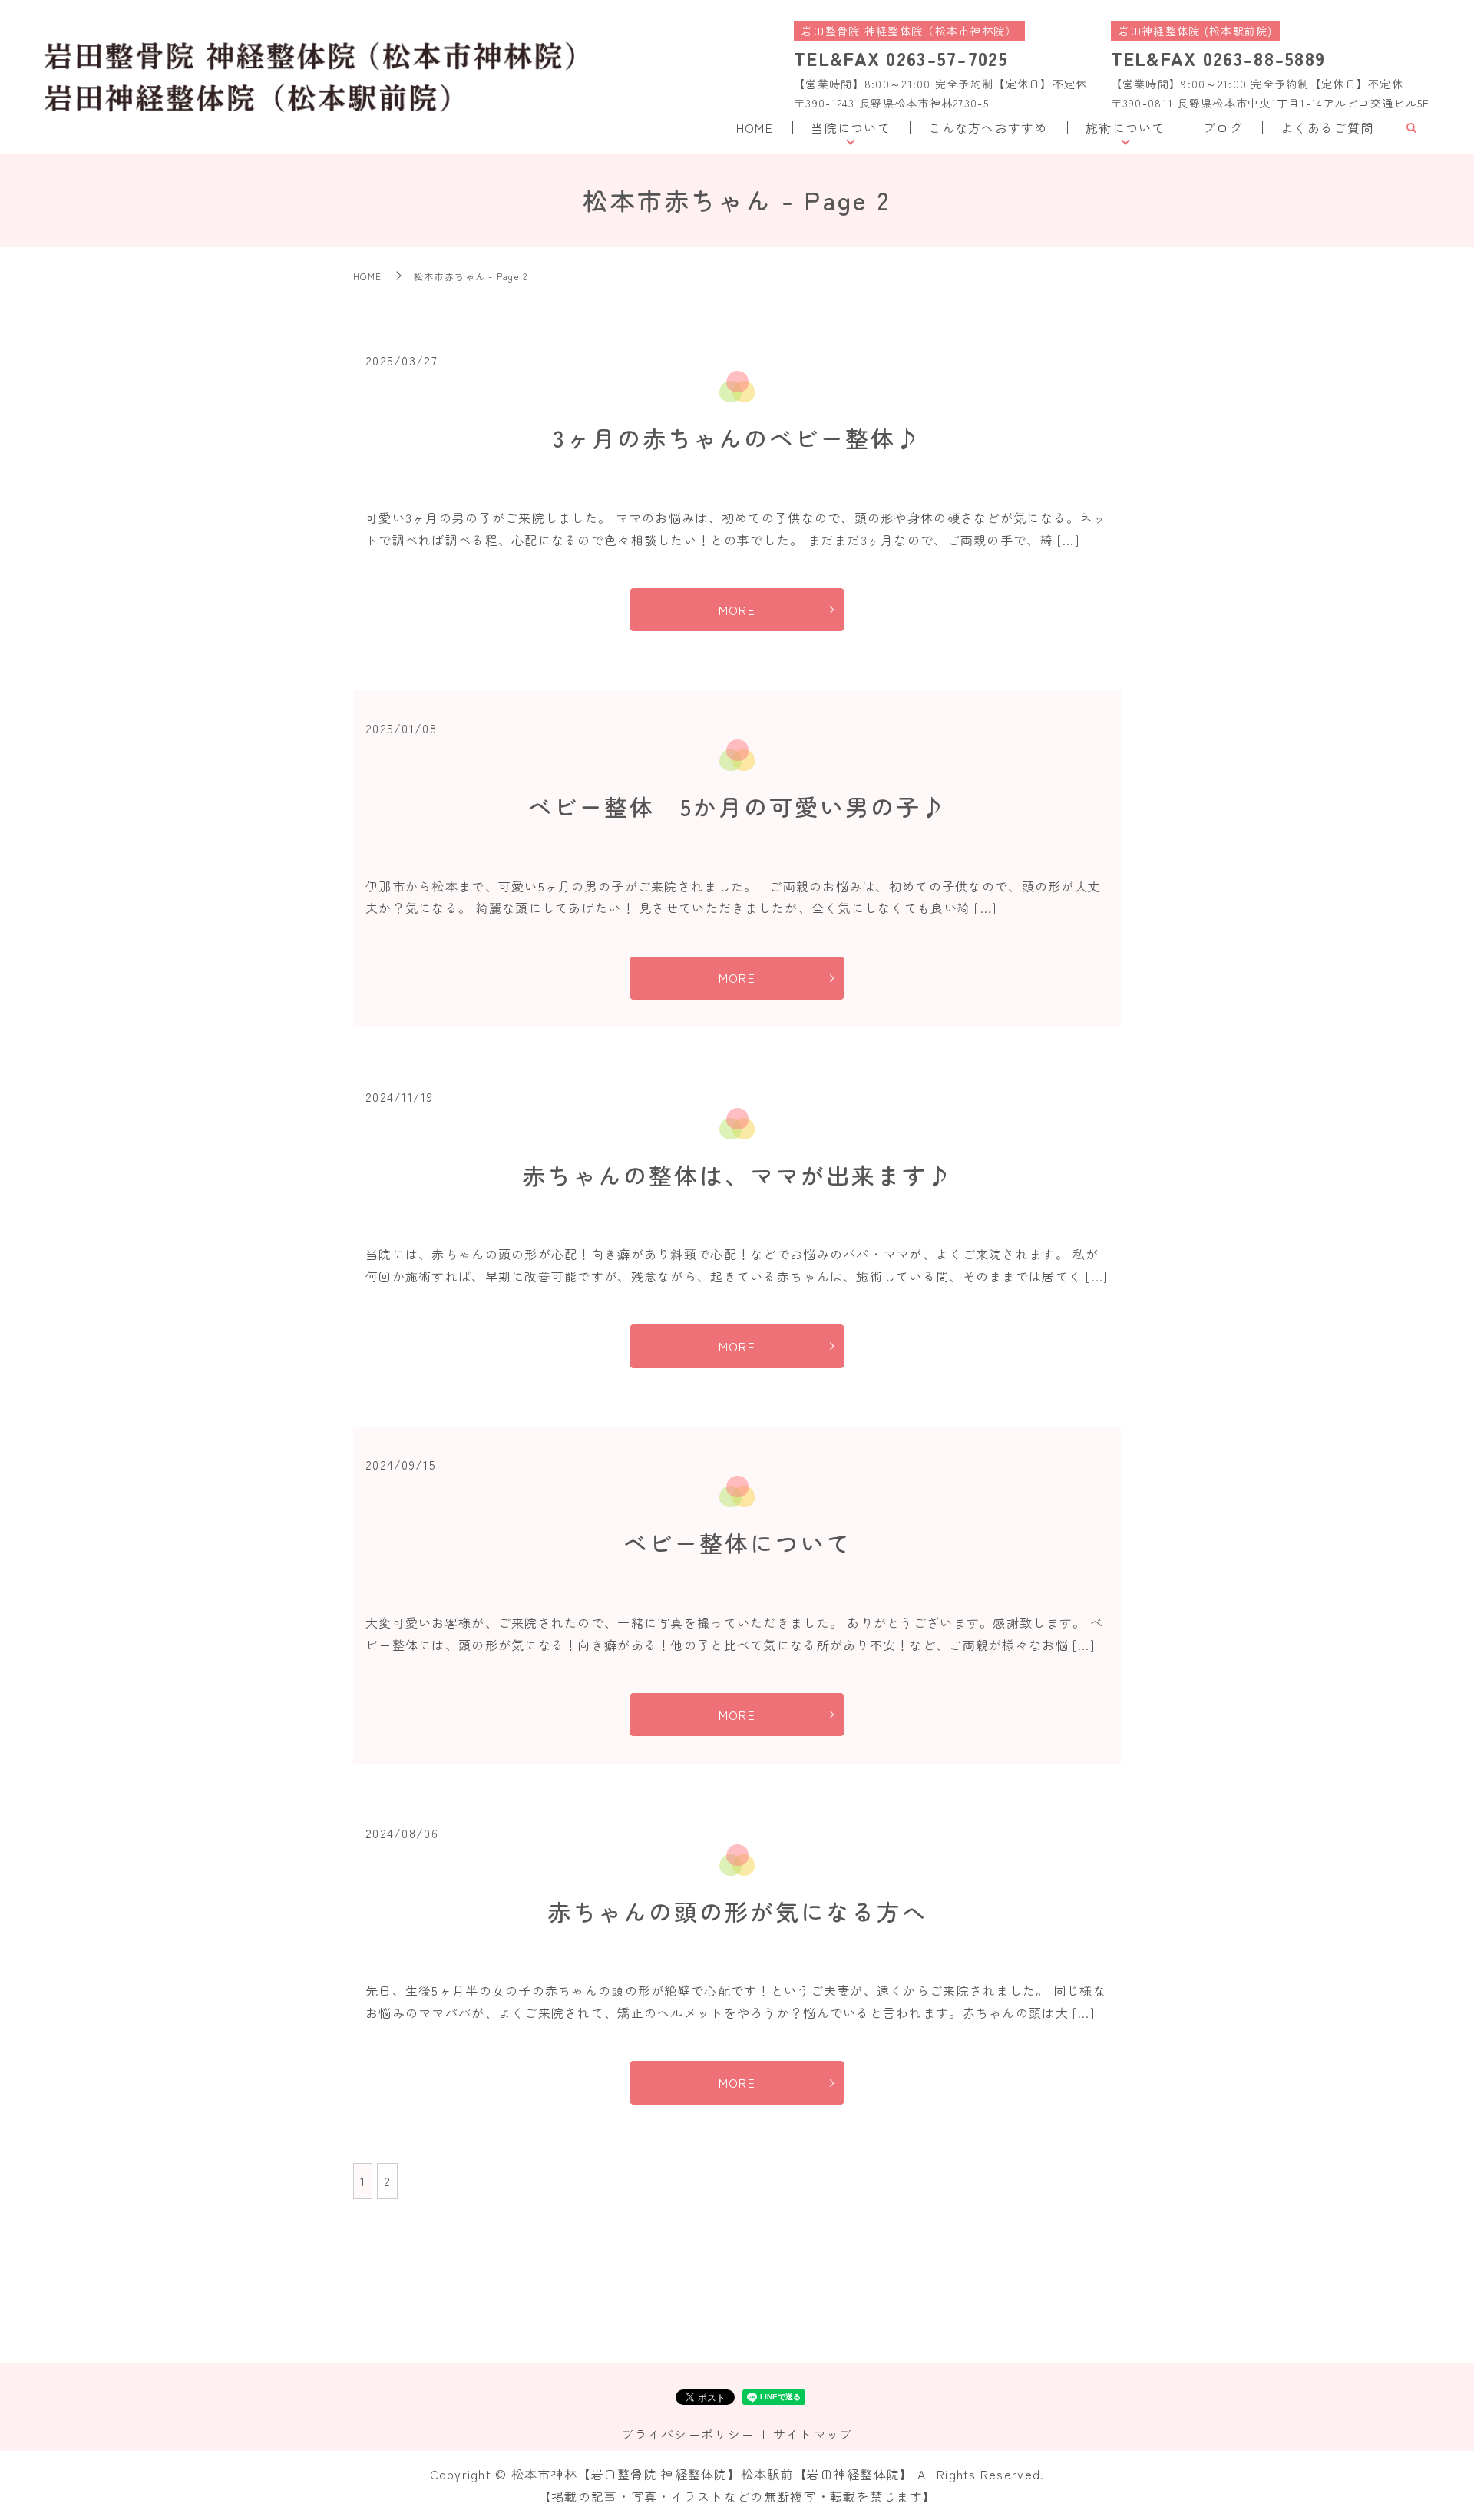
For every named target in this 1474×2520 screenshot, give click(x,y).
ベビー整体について (737, 1543)
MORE (737, 610)
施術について (1125, 127)
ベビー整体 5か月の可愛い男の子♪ (737, 806)
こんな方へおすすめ (988, 127)
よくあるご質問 (1327, 127)
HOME (755, 127)
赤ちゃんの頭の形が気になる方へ (737, 1911)
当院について (851, 127)
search (1411, 128)
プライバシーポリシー (687, 2434)
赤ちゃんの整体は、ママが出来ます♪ (737, 1175)
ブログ (1223, 127)
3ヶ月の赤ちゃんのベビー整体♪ (737, 438)
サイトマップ (813, 2434)
